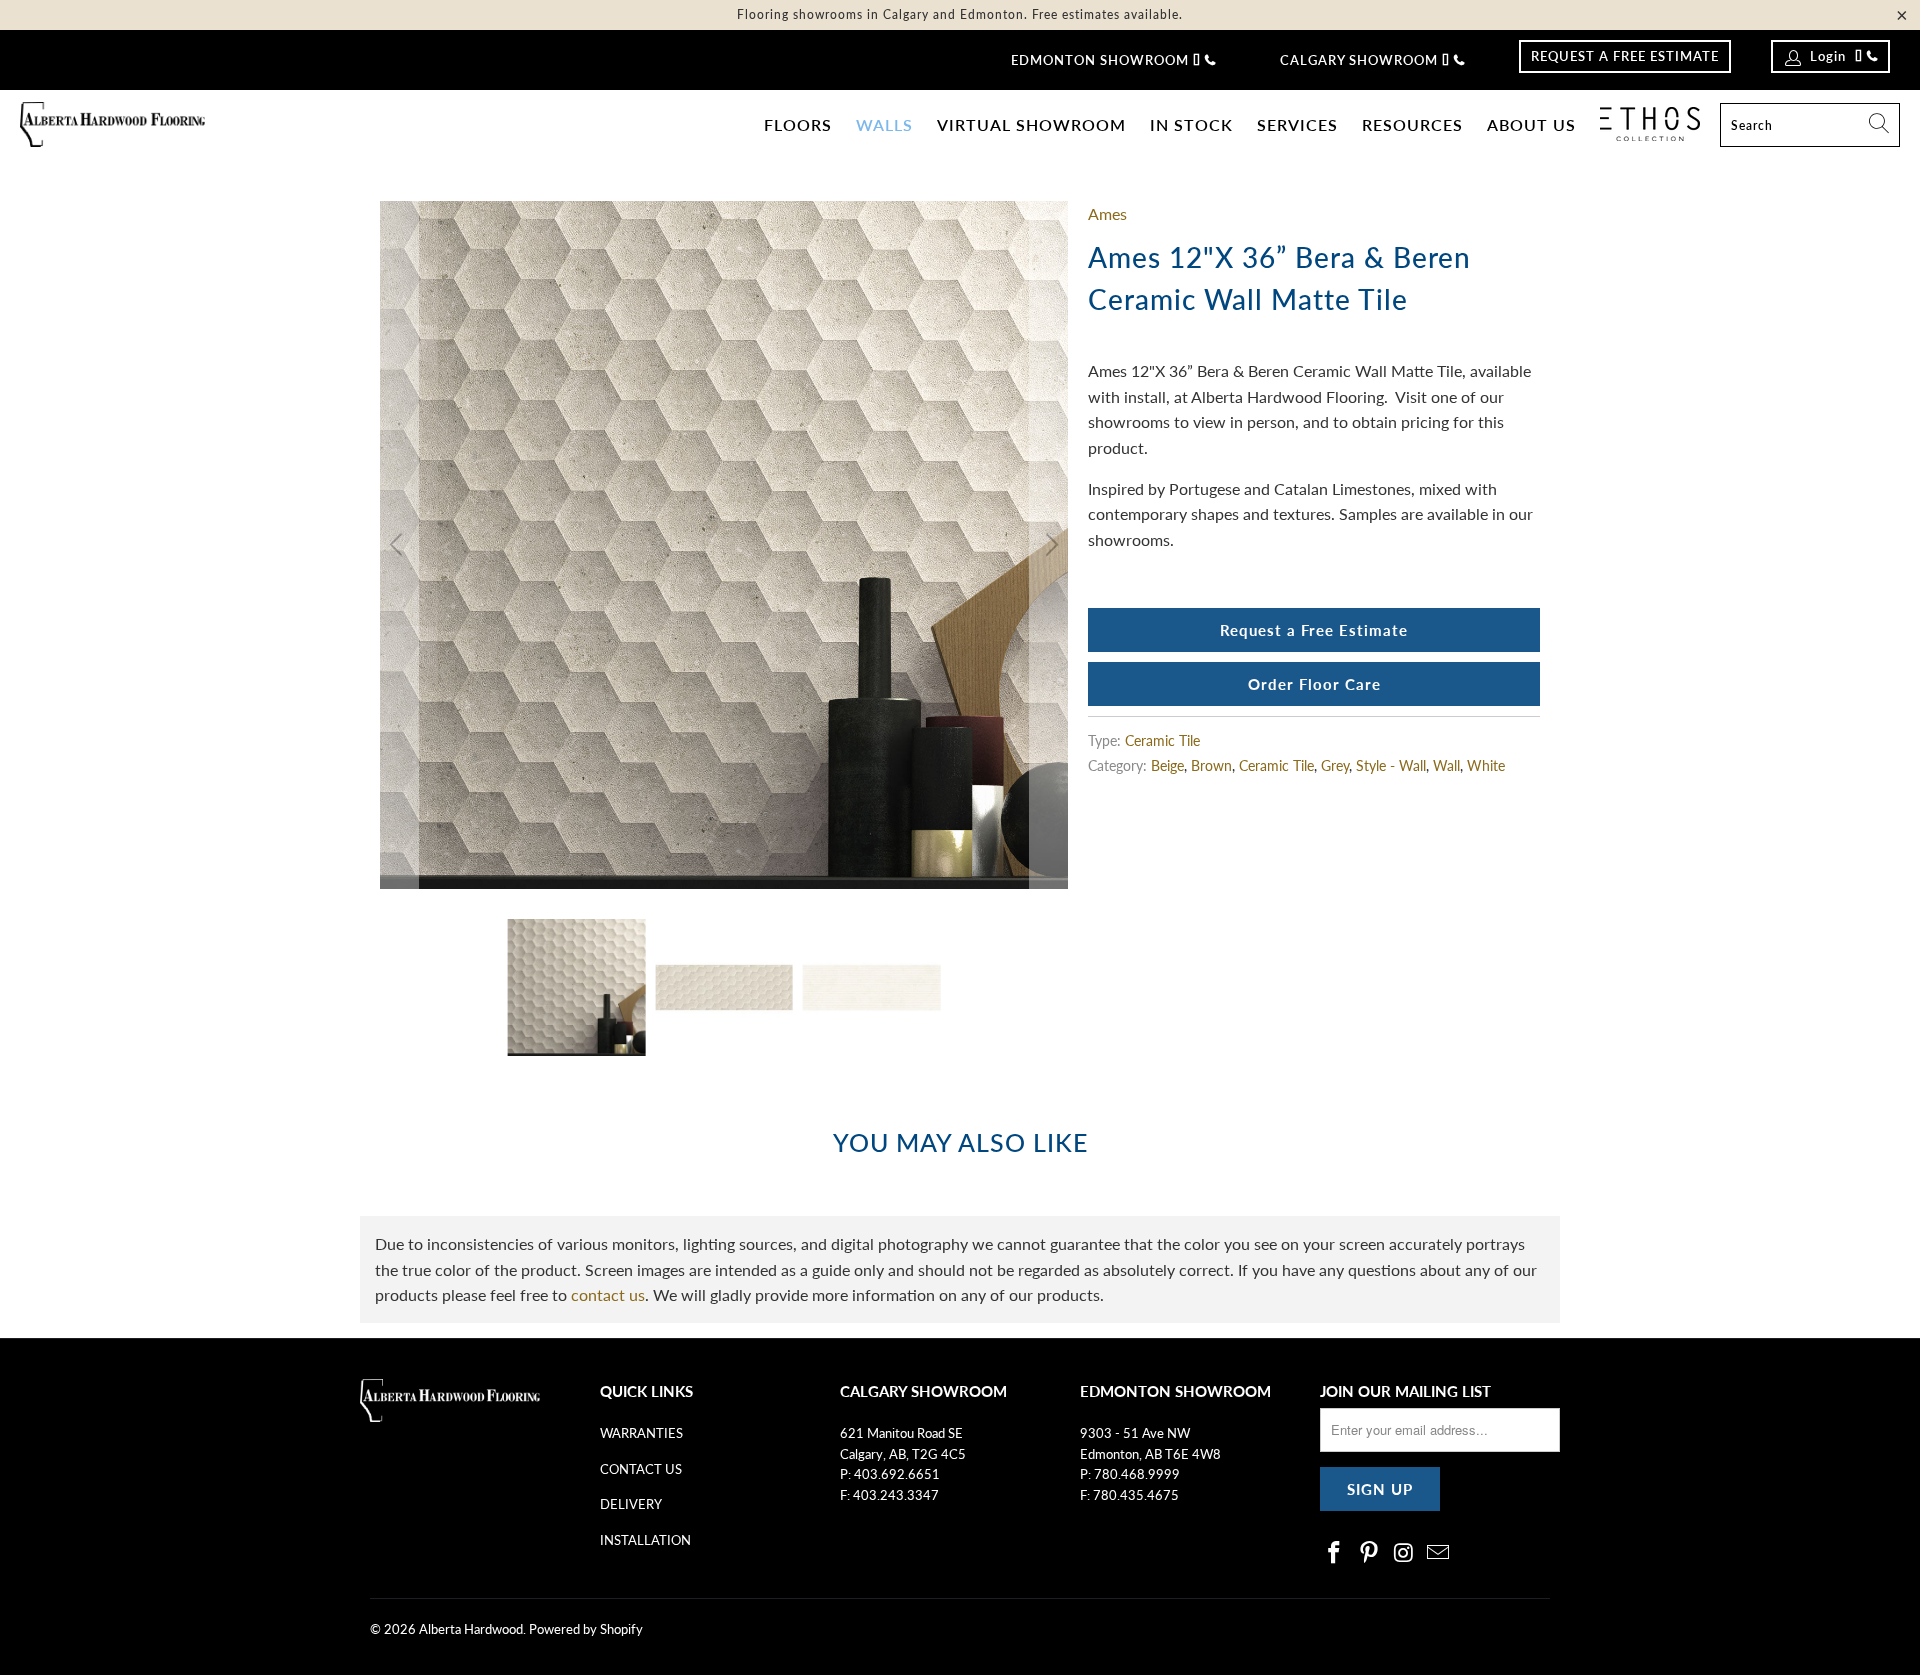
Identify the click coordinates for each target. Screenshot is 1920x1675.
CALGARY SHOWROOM (1359, 60)
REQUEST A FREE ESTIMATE (1625, 56)
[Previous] (399, 545)
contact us (608, 1294)
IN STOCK (1191, 124)
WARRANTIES (641, 1433)
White (1486, 765)
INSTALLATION (645, 1540)
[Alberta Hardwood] (112, 125)
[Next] (1049, 545)
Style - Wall (1391, 765)
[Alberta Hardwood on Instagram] (1404, 1553)
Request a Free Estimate (1314, 630)
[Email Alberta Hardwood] (1439, 1553)
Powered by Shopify (586, 1629)
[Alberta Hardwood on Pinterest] (1370, 1553)
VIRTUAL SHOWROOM (1031, 124)
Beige (1167, 765)
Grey (1335, 765)
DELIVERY (631, 1504)
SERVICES (1297, 124)
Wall (1446, 765)
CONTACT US (641, 1469)
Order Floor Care (1314, 684)
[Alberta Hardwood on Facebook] (1335, 1553)
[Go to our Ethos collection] (1650, 124)
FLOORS (798, 124)
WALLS (884, 124)
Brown (1211, 765)
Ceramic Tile (1162, 740)
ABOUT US (1531, 124)
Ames (1107, 213)
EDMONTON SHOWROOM (1100, 60)
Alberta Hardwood (471, 1629)
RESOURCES (1412, 124)
